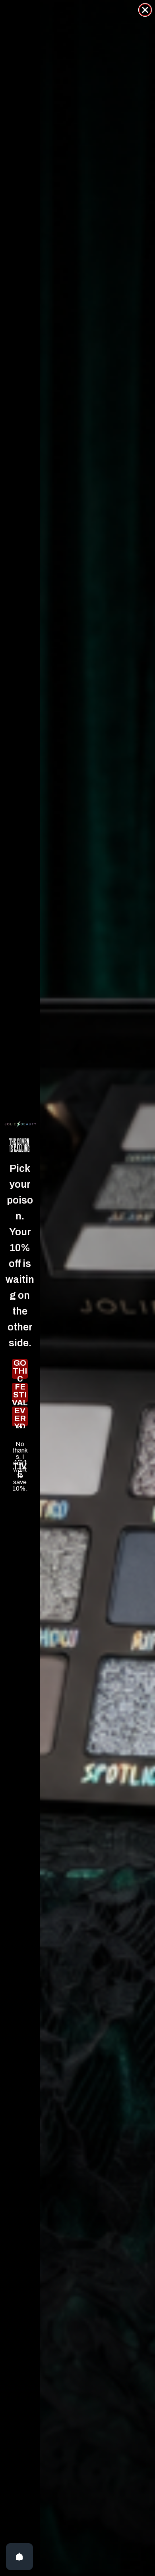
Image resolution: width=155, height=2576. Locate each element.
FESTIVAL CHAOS (20, 1393)
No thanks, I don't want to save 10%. (20, 1444)
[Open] (19, 2557)
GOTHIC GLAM (20, 1369)
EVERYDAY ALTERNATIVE (20, 1416)
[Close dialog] (145, 10)
